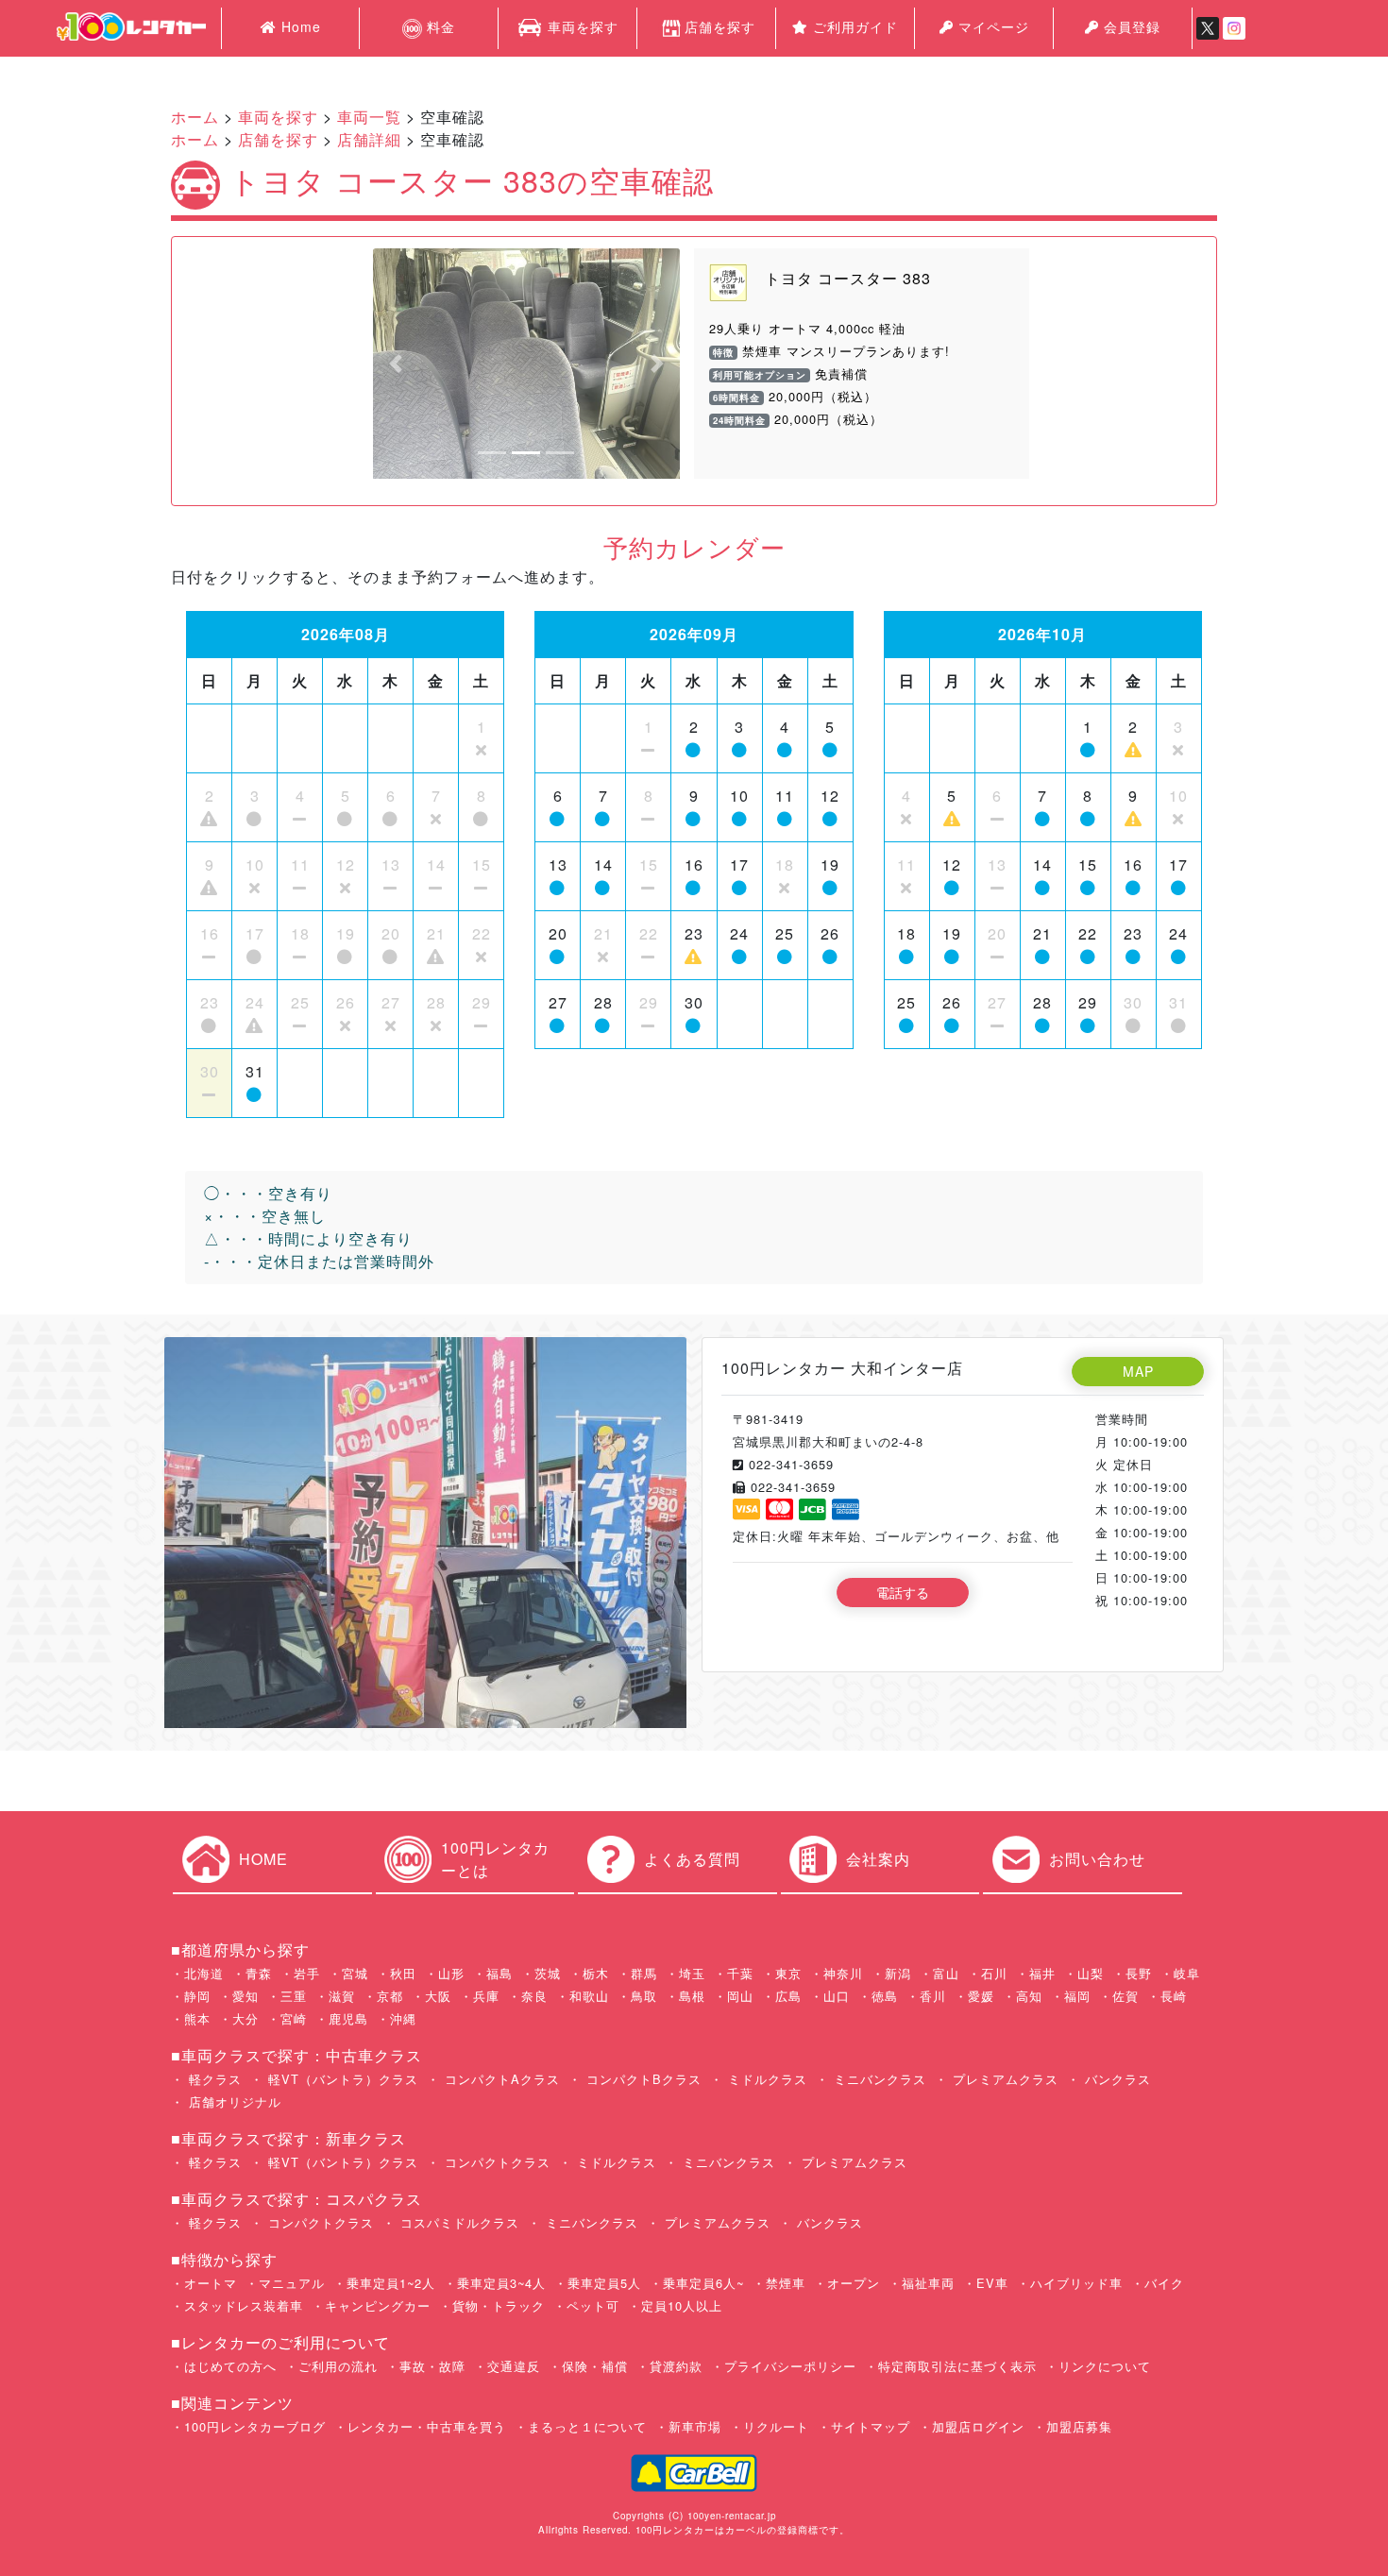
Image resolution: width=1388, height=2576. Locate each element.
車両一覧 (369, 117)
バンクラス (1116, 2079)
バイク (1164, 2283)
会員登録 (1130, 26)
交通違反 (514, 2366)
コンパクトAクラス (500, 2079)
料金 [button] (439, 26)
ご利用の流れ (338, 2366)
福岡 (1077, 1996)
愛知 (245, 1996)
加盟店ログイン (978, 2426)
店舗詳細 (369, 139)
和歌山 (589, 1996)
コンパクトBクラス (642, 2079)
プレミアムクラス (1003, 2079)
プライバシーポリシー (790, 2366)
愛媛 (981, 1996)
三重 (294, 1996)
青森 (259, 1973)
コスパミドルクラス (457, 2222)
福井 (1042, 1973)
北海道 (204, 1973)
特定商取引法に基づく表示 (957, 2366)
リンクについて (1105, 2366)
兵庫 (486, 1996)
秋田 (403, 1973)
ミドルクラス (765, 2079)
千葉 (740, 1973)
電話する (903, 1592)
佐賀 (1126, 1996)
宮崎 (294, 2018)
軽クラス (213, 2079)
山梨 (1091, 1973)
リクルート (776, 2426)
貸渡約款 (676, 2366)
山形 (451, 1973)
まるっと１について (587, 2426)
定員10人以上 (682, 2305)
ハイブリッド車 (1076, 2283)
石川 (994, 1973)
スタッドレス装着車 (244, 2305)
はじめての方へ (230, 2366)
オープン (854, 2283)
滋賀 (342, 1996)
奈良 (534, 1996)
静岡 (197, 1996)
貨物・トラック (499, 2305)
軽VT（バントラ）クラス (341, 2079)
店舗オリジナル (233, 2101)
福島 (499, 1973)
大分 (245, 2018)
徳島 (885, 1996)
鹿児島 (348, 2018)
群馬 (644, 1973)
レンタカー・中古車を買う (427, 2426)
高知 (1029, 1996)
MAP (1138, 1371)
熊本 (197, 2018)
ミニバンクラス (878, 2079)
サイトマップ (871, 2426)
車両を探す (581, 26)
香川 (933, 1996)
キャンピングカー (378, 2305)
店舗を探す (720, 26)
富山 (946, 1973)
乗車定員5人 (604, 2283)
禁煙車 (786, 2283)
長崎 (1174, 1996)
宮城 (355, 1973)
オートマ (211, 2283)
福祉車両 (928, 2283)
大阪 (438, 1996)
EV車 (992, 2283)
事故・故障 (432, 2366)
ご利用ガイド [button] (853, 26)
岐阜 (1187, 1973)
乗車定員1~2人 (391, 2283)
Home (299, 26)
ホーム (195, 117)
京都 (390, 1996)
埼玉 (692, 1973)
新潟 (898, 1973)
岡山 (740, 1996)
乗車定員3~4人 (501, 2283)
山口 (837, 1996)
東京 (788, 1973)
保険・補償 (595, 2366)
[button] (396, 364)
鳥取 (644, 1996)
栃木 (596, 1973)
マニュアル (292, 2283)
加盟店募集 (1079, 2426)
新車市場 (695, 2426)
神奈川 (843, 1973)
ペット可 (593, 2305)
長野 (1139, 1973)
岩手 (307, 1973)
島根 (692, 1996)
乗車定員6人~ (703, 2283)
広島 (788, 1996)
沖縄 (403, 2018)
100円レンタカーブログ (255, 2426)
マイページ (991, 26)
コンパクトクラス (495, 2162)
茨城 (548, 1973)
